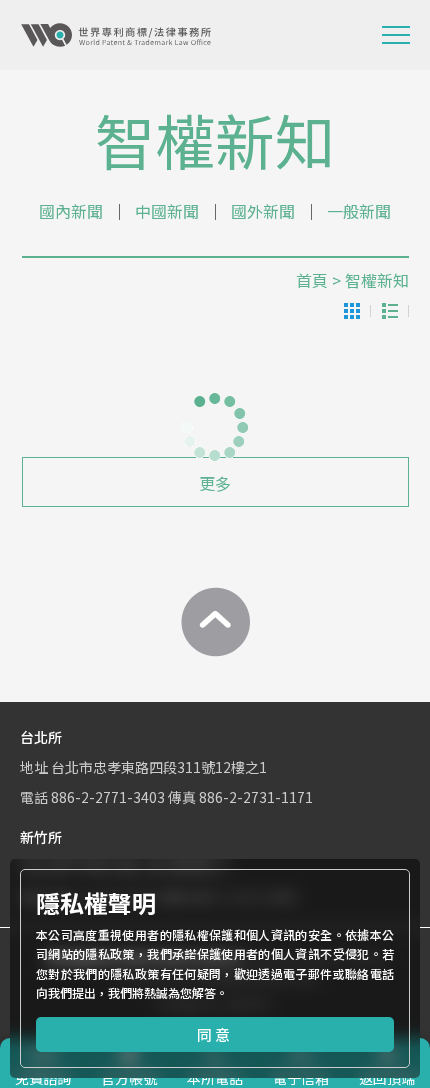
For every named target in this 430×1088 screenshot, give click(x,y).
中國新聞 (167, 211)
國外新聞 (263, 211)
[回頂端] (215, 622)
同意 (215, 1034)
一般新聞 (359, 211)
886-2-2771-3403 (108, 797)
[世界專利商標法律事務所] (116, 35)
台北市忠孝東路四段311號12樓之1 (159, 767)
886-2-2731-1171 (256, 797)
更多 (215, 483)
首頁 (312, 280)
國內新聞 (71, 211)
